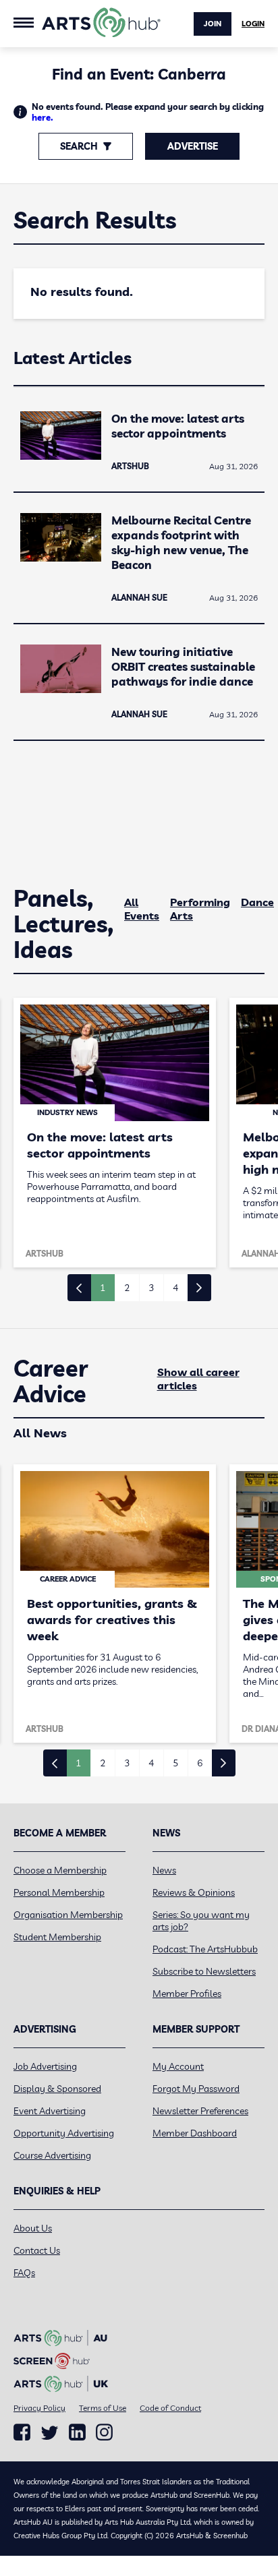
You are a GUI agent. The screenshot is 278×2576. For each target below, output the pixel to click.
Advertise (193, 146)
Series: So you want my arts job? (201, 1921)
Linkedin (77, 2432)
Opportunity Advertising (64, 2133)
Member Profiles (187, 1994)
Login (253, 24)
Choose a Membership (60, 1870)
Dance (257, 902)
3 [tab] (151, 1288)
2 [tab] (127, 1288)
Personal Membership (59, 1892)
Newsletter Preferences (200, 2111)
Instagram (104, 2432)
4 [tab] (175, 1288)
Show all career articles (198, 1379)
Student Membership (57, 1937)
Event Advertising (50, 2111)
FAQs (24, 2273)
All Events (142, 909)
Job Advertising (45, 2066)
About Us (33, 2228)
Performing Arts (200, 909)
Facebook (22, 2432)
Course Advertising (52, 2155)
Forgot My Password (196, 2089)
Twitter (50, 2433)
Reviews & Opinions (194, 1892)
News (164, 1870)
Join (213, 24)
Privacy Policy (39, 2408)
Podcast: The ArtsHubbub (205, 1949)
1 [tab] (103, 1288)
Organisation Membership (68, 1915)
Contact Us (37, 2250)
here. (43, 117)
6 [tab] (200, 1763)
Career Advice (51, 1381)
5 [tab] (175, 1763)
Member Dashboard (195, 2133)
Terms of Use (103, 2408)
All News (40, 1433)
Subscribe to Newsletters (204, 1971)
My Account (178, 2066)
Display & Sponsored (57, 2089)
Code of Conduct (170, 2408)
